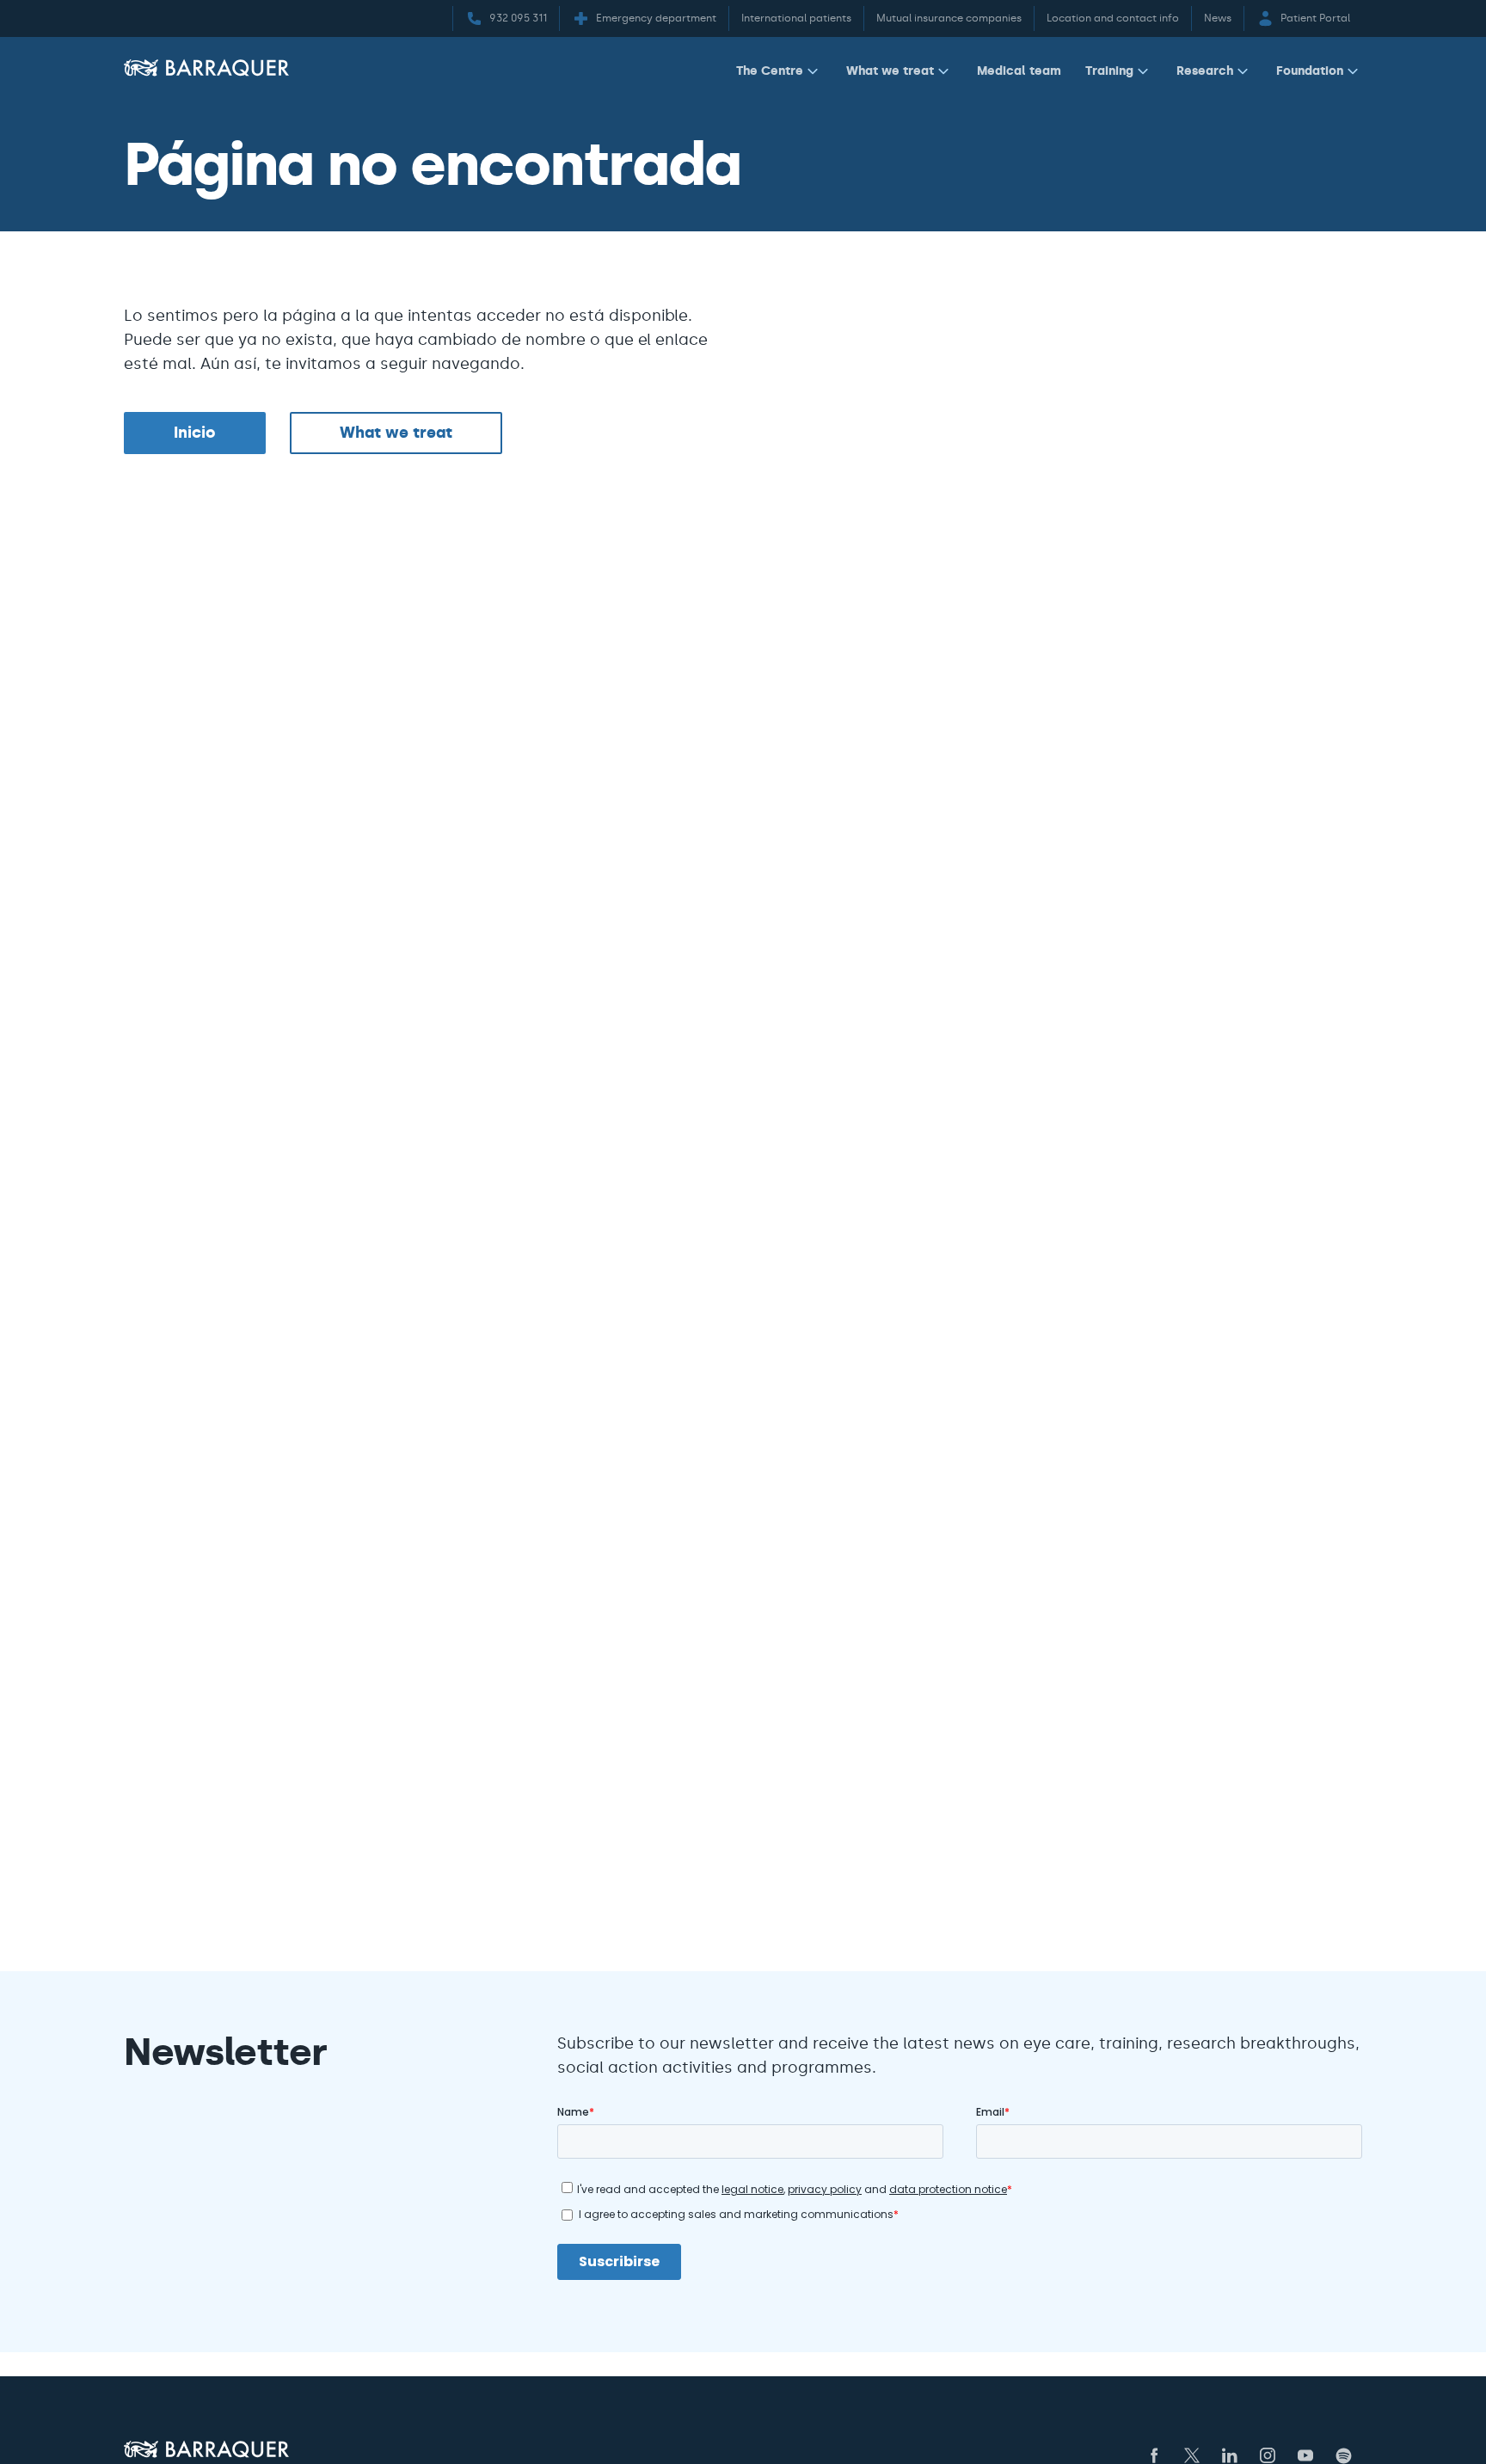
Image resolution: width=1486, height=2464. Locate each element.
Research (1205, 71)
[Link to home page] (206, 68)
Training (1109, 71)
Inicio (195, 433)
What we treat (890, 71)
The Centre (770, 71)
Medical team (1019, 71)
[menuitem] (779, 74)
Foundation (1310, 71)
